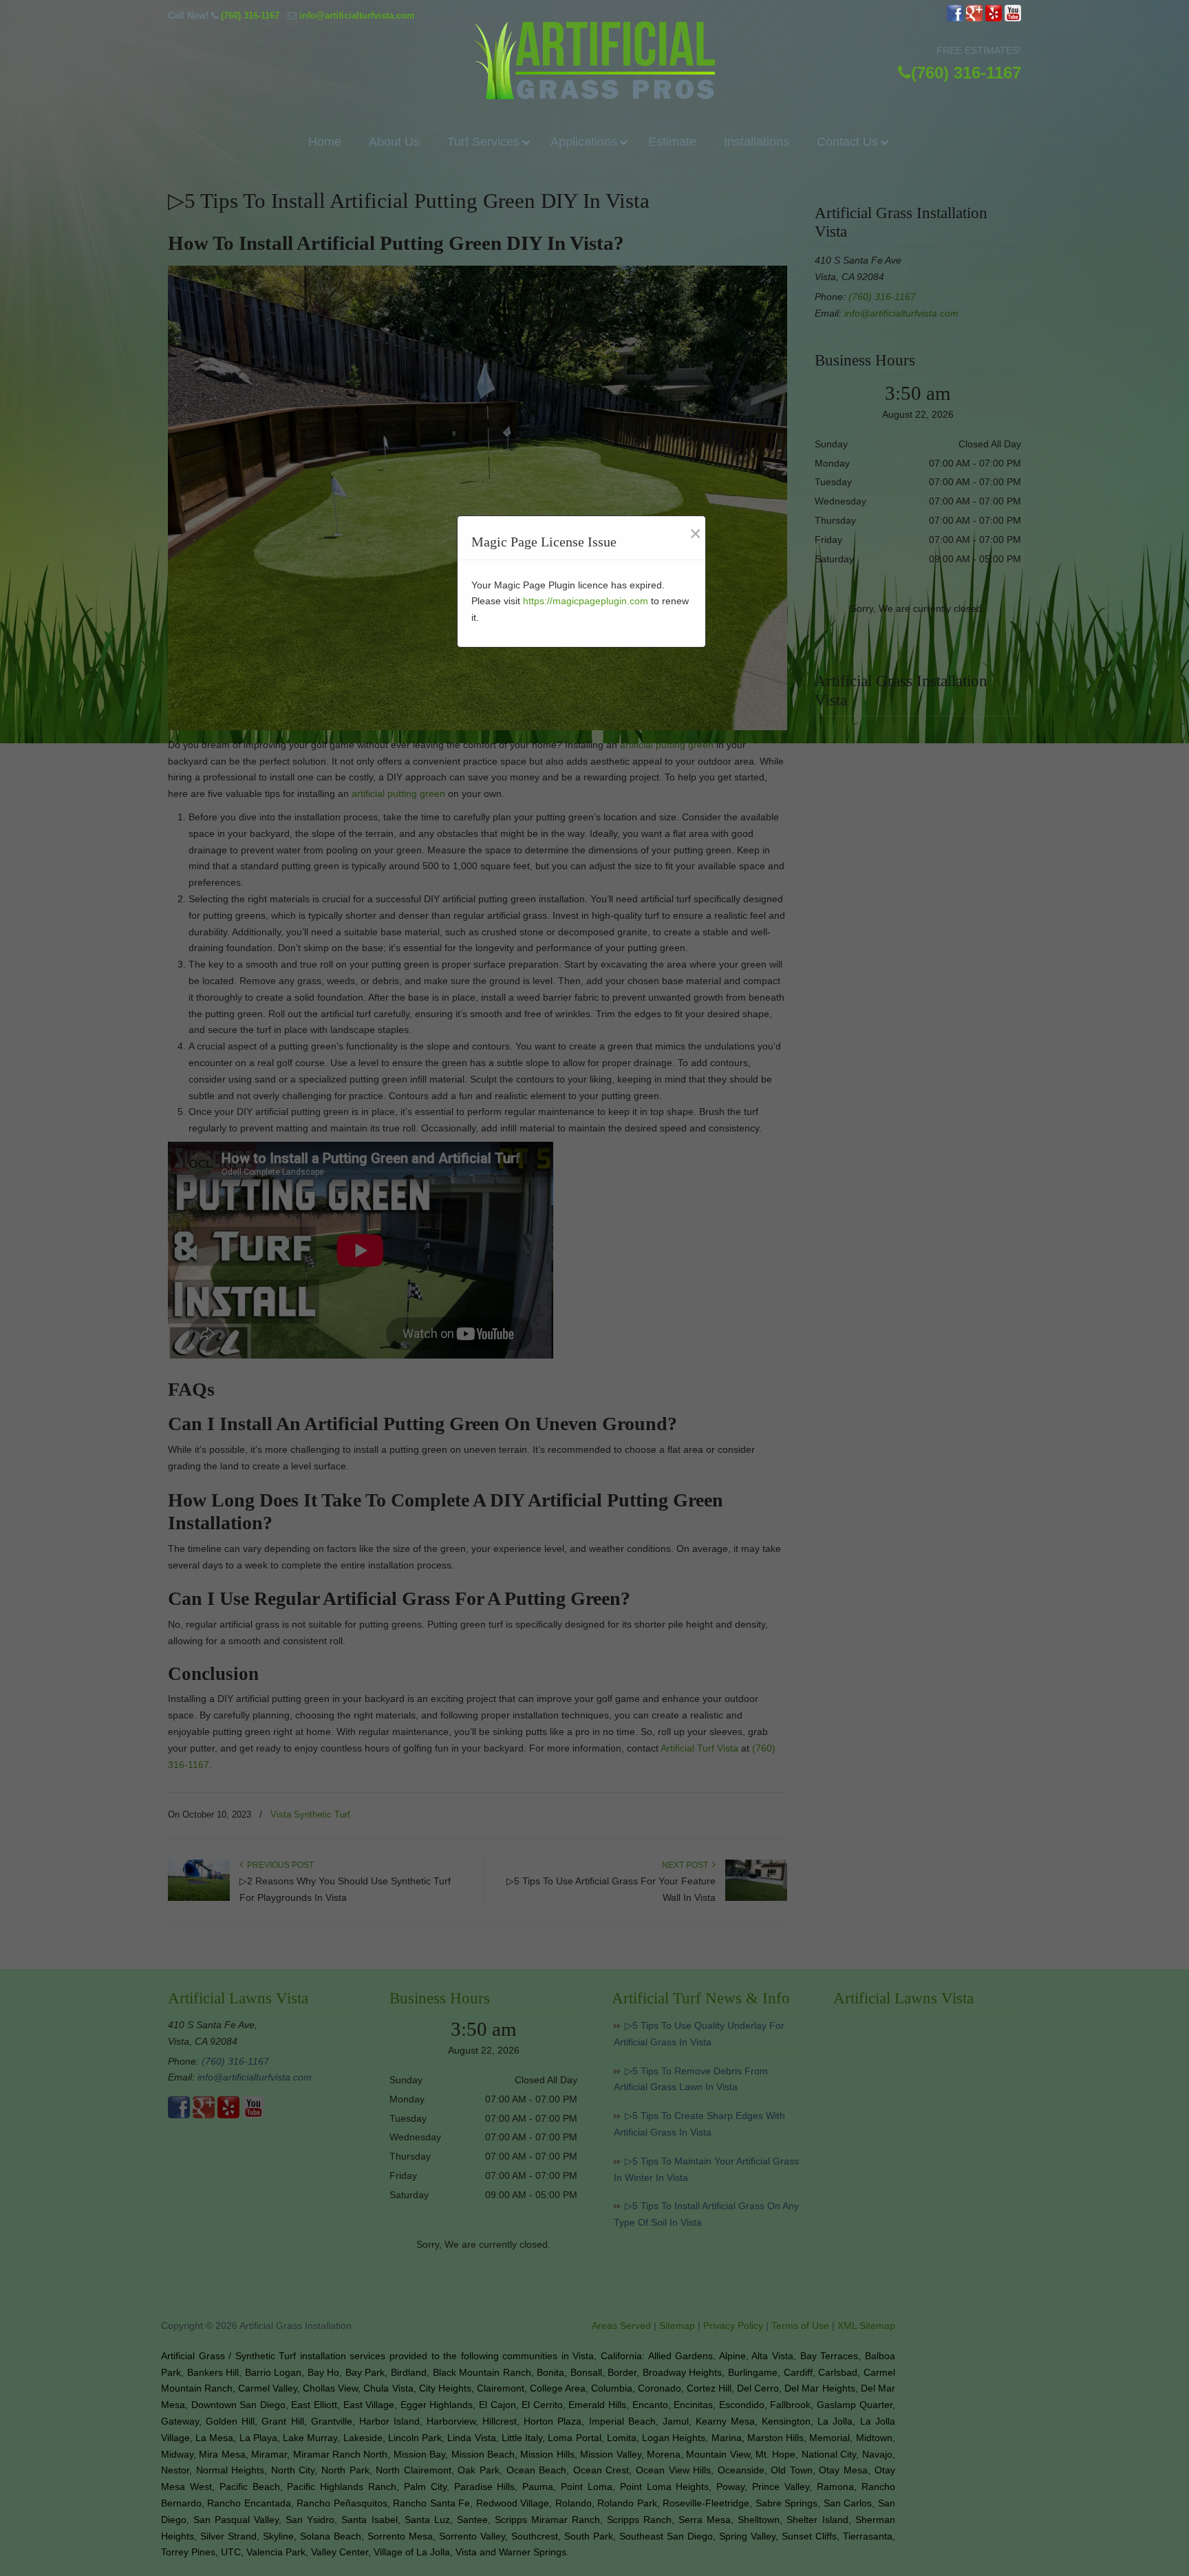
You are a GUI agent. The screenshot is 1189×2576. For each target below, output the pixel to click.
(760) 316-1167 (250, 15)
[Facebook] (955, 18)
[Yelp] (994, 18)
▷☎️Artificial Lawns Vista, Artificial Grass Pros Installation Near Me (594, 60)
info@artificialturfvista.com (357, 15)
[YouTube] (1013, 18)
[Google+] (974, 18)
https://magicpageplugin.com (586, 601)
